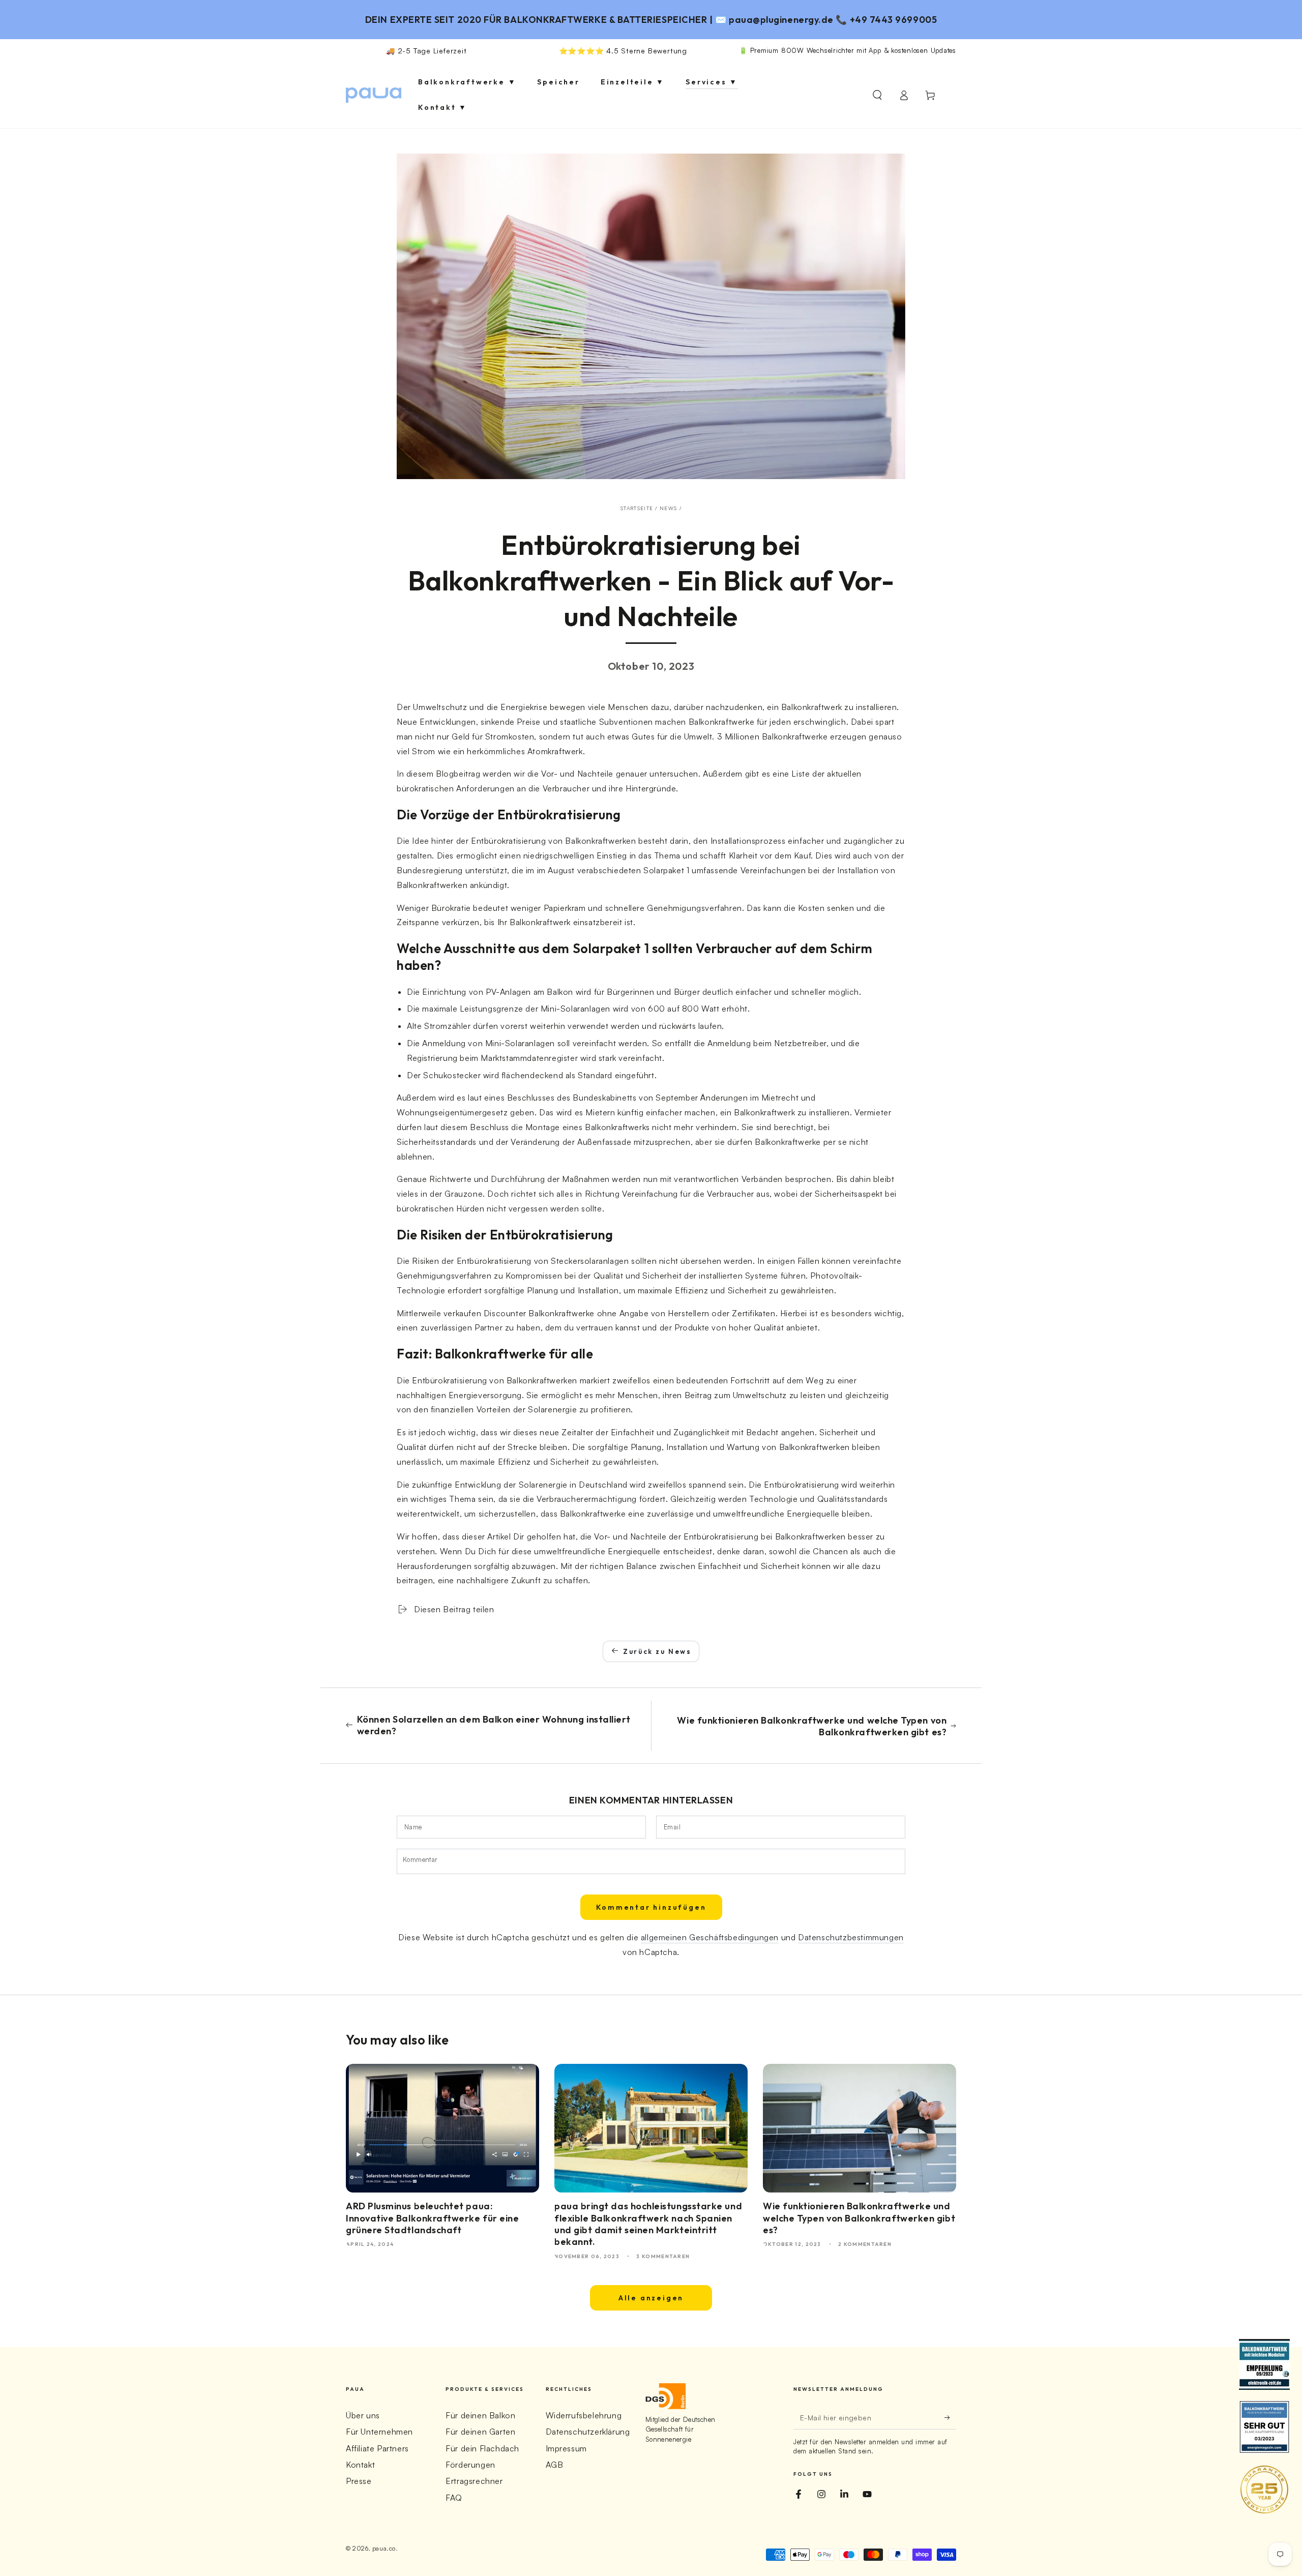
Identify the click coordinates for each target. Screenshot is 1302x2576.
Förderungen (470, 2465)
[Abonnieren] (950, 2418)
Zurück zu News (657, 1651)
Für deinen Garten (480, 2432)
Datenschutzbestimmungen (851, 1937)
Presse (359, 2481)
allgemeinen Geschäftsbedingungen (710, 1937)
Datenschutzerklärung (588, 2432)
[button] (877, 95)
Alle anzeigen (651, 2298)
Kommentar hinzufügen (651, 1907)
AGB (555, 2465)
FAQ (454, 2498)
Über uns (363, 2415)
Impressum (566, 2448)
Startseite (637, 508)
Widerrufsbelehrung (584, 2415)
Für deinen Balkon (480, 2415)
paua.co (384, 2548)
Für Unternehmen (379, 2432)
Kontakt (360, 2465)
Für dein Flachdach (482, 2448)
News (668, 508)
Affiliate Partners (377, 2448)
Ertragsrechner (474, 2481)
